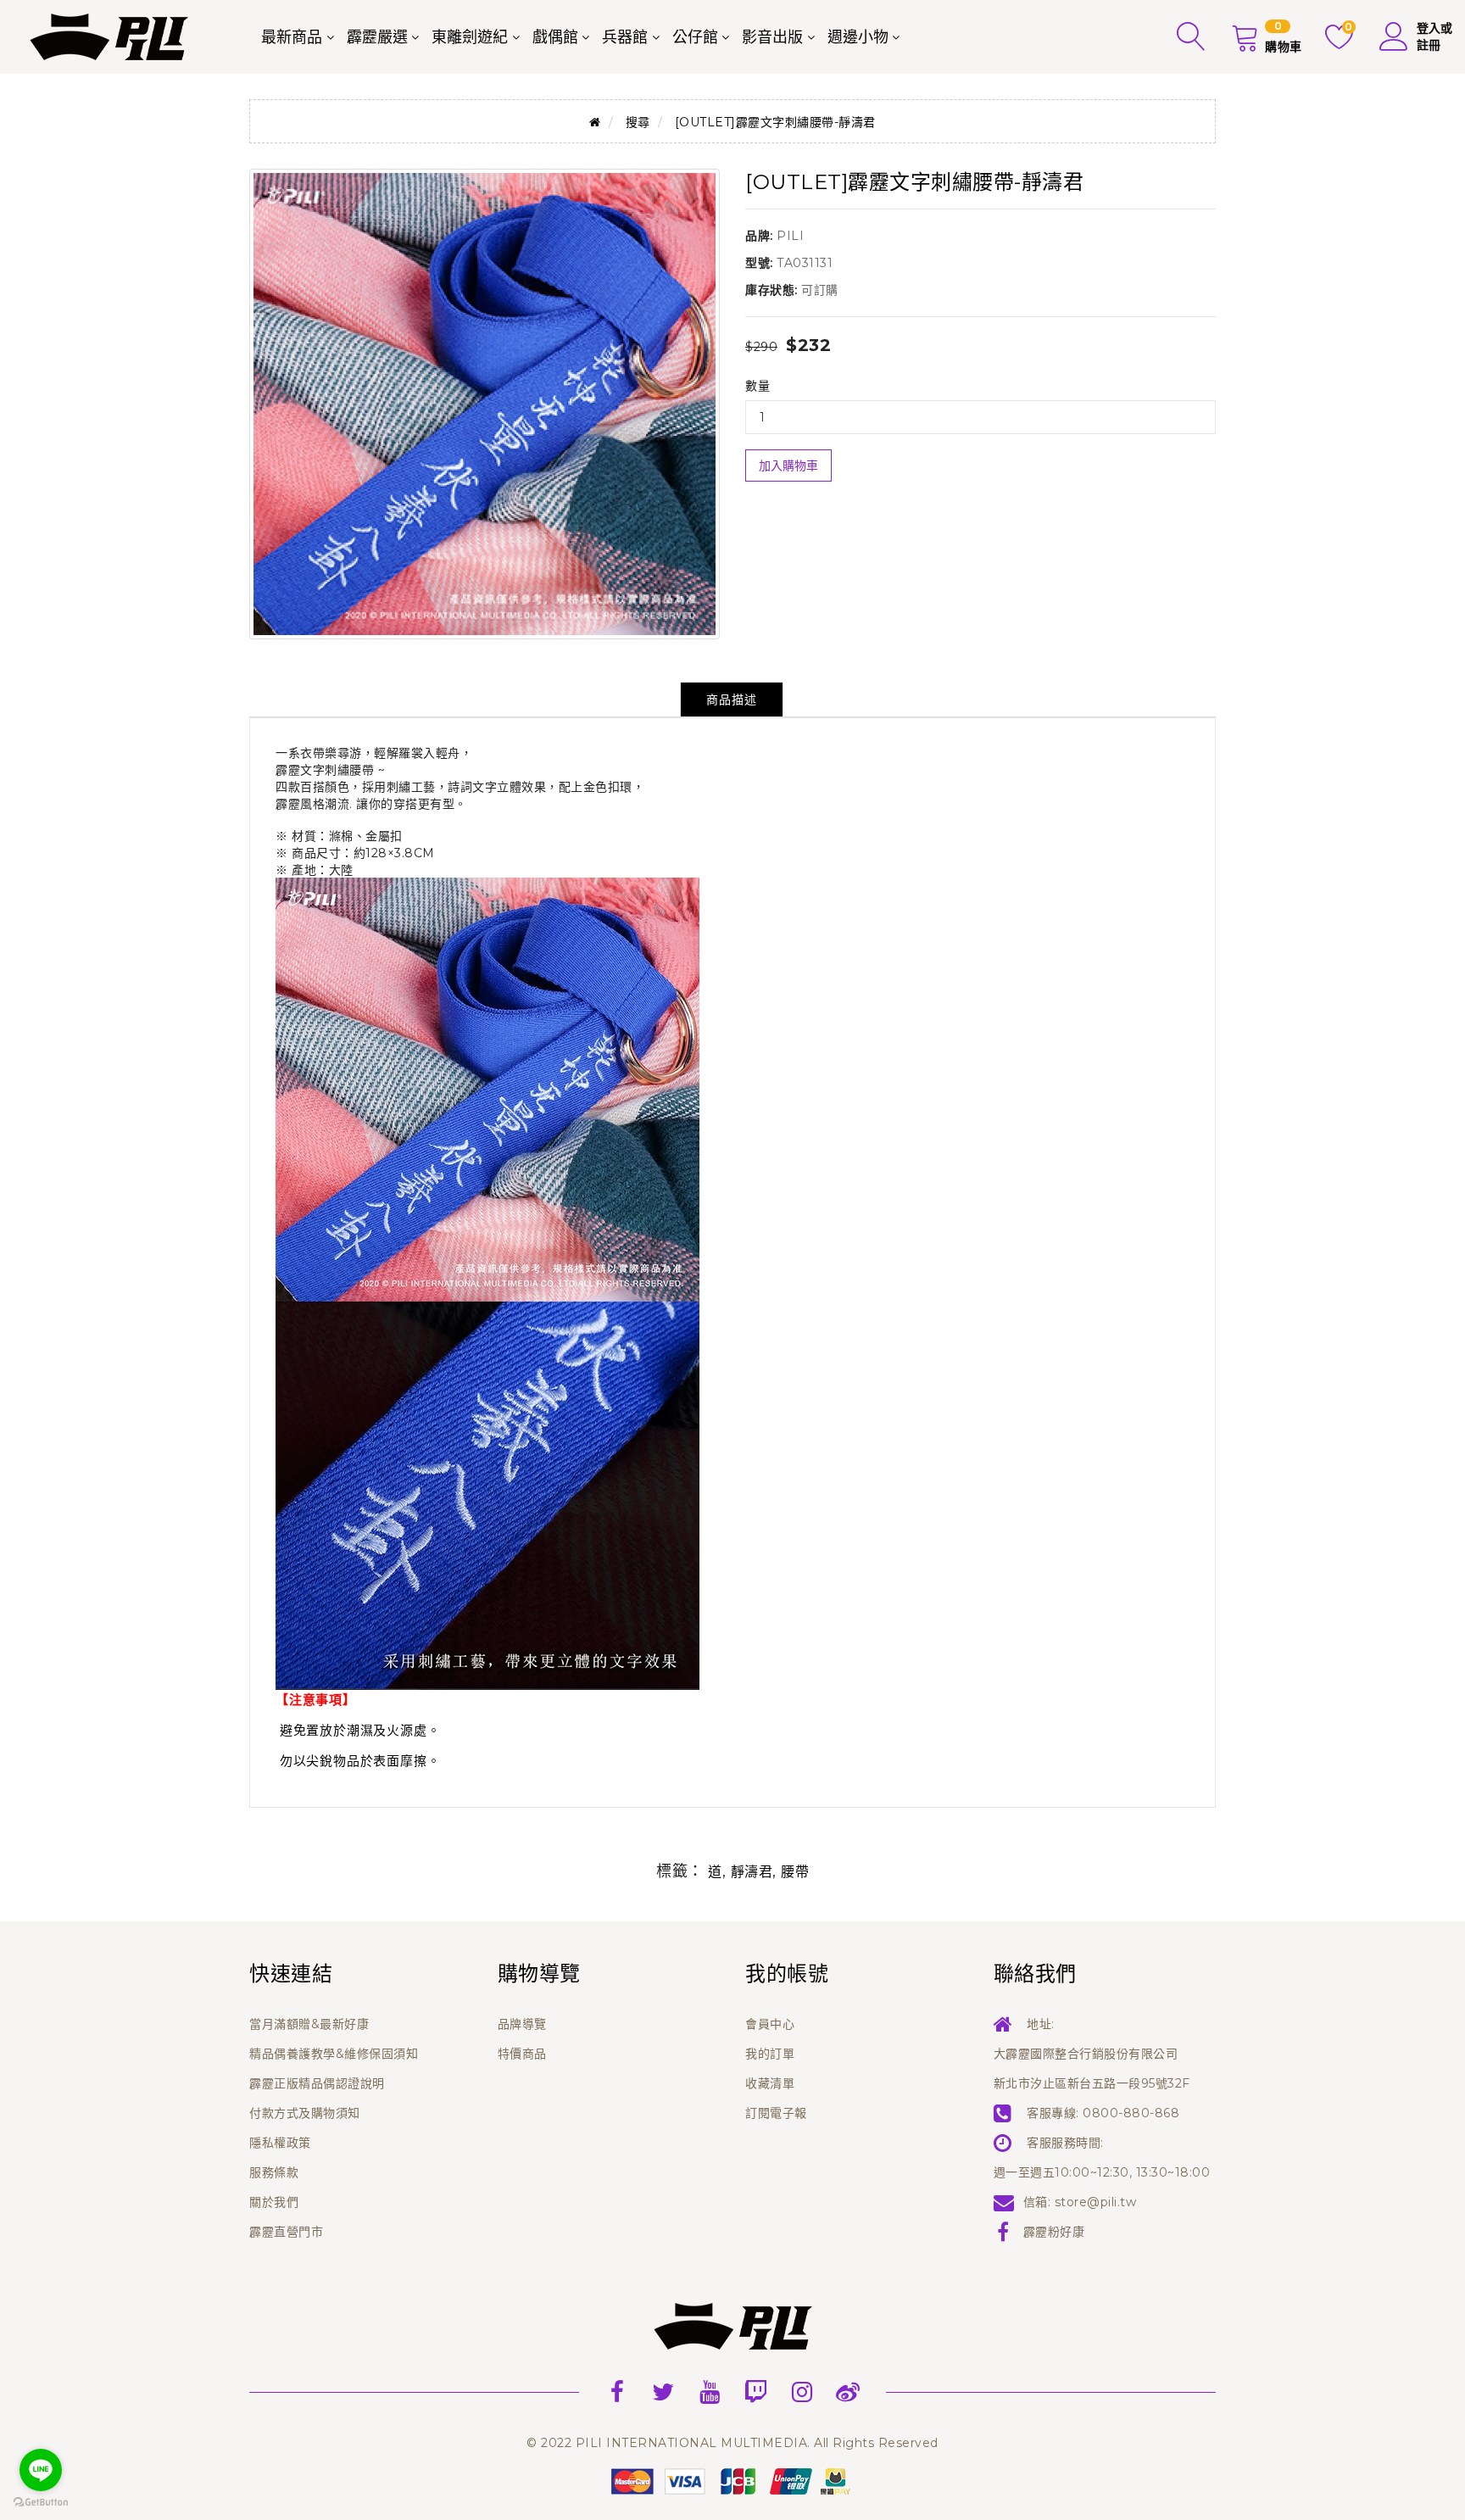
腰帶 (795, 1872)
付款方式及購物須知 (305, 2113)
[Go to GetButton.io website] (41, 2503)
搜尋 (638, 122)
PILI (790, 236)
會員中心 (770, 2024)
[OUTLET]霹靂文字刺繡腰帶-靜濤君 (775, 122)
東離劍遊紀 (470, 37)
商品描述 (732, 700)
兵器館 (625, 37)
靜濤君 (752, 1872)
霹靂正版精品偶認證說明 (317, 2083)
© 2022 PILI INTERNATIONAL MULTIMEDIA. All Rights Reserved (732, 2443)
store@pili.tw (1096, 2202)
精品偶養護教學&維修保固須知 (334, 2054)
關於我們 (274, 2202)
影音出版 (772, 37)
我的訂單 (770, 2054)
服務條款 (274, 2172)
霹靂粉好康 (1054, 2232)
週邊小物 (858, 37)
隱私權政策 (280, 2143)
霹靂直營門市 (286, 2232)
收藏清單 (770, 2083)
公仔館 (695, 37)
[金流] (732, 2480)
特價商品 (522, 2054)
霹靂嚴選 (377, 37)
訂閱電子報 (776, 2113)
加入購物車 (788, 466)
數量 (758, 386)
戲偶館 (555, 37)
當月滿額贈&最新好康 (309, 2024)
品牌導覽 (522, 2024)
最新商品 (292, 37)
